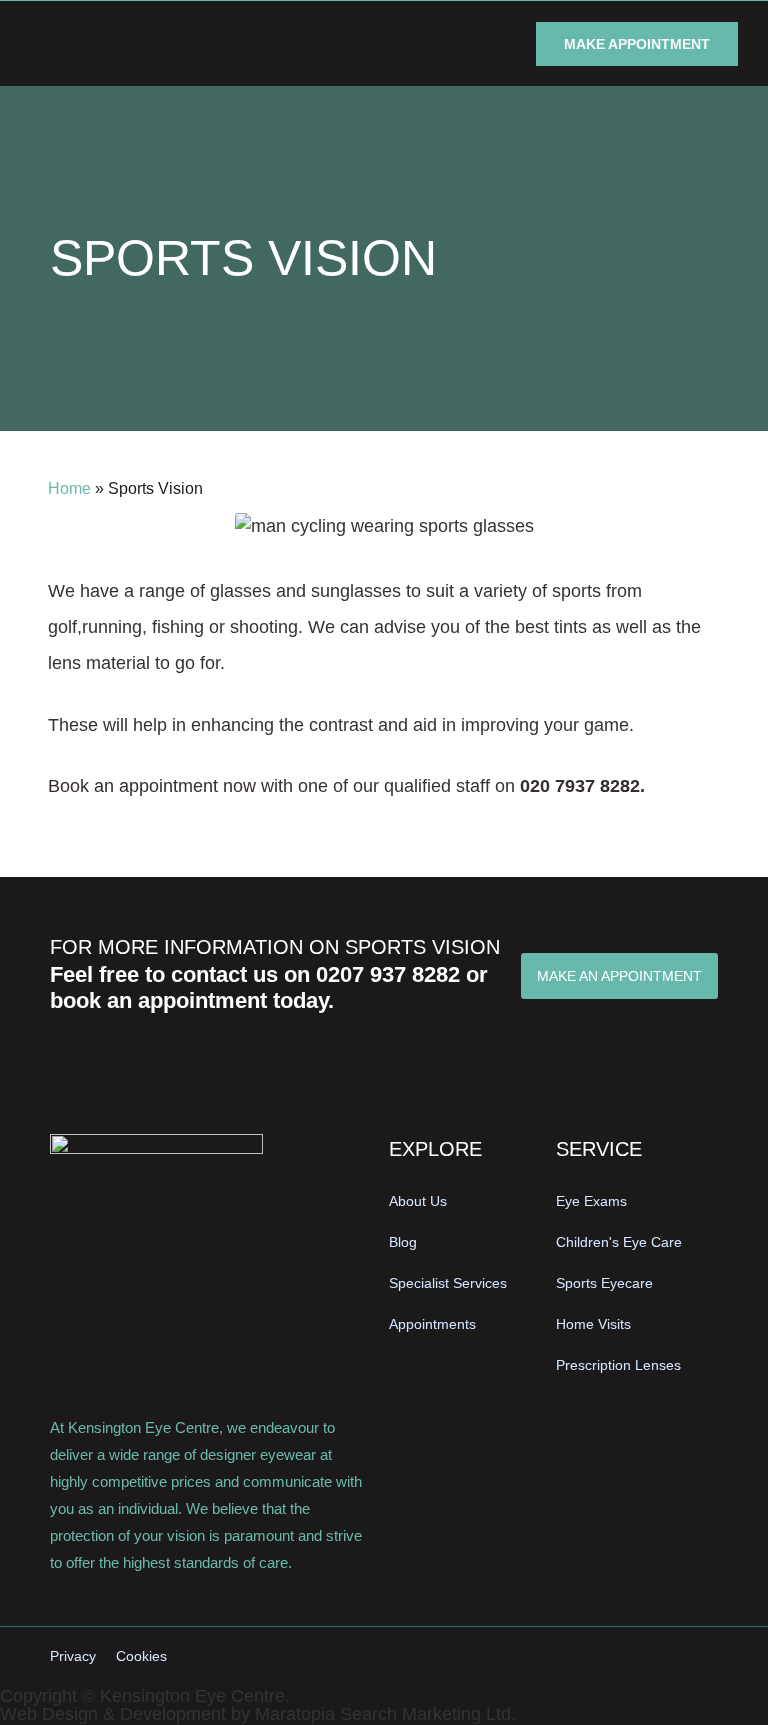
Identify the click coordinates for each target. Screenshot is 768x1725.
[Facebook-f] (629, 1657)
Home (69, 488)
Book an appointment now (152, 786)
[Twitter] (703, 1657)
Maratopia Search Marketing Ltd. (385, 1714)
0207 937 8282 (388, 974)
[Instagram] (666, 1657)
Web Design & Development (113, 1714)
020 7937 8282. (582, 786)
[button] (496, 43)
